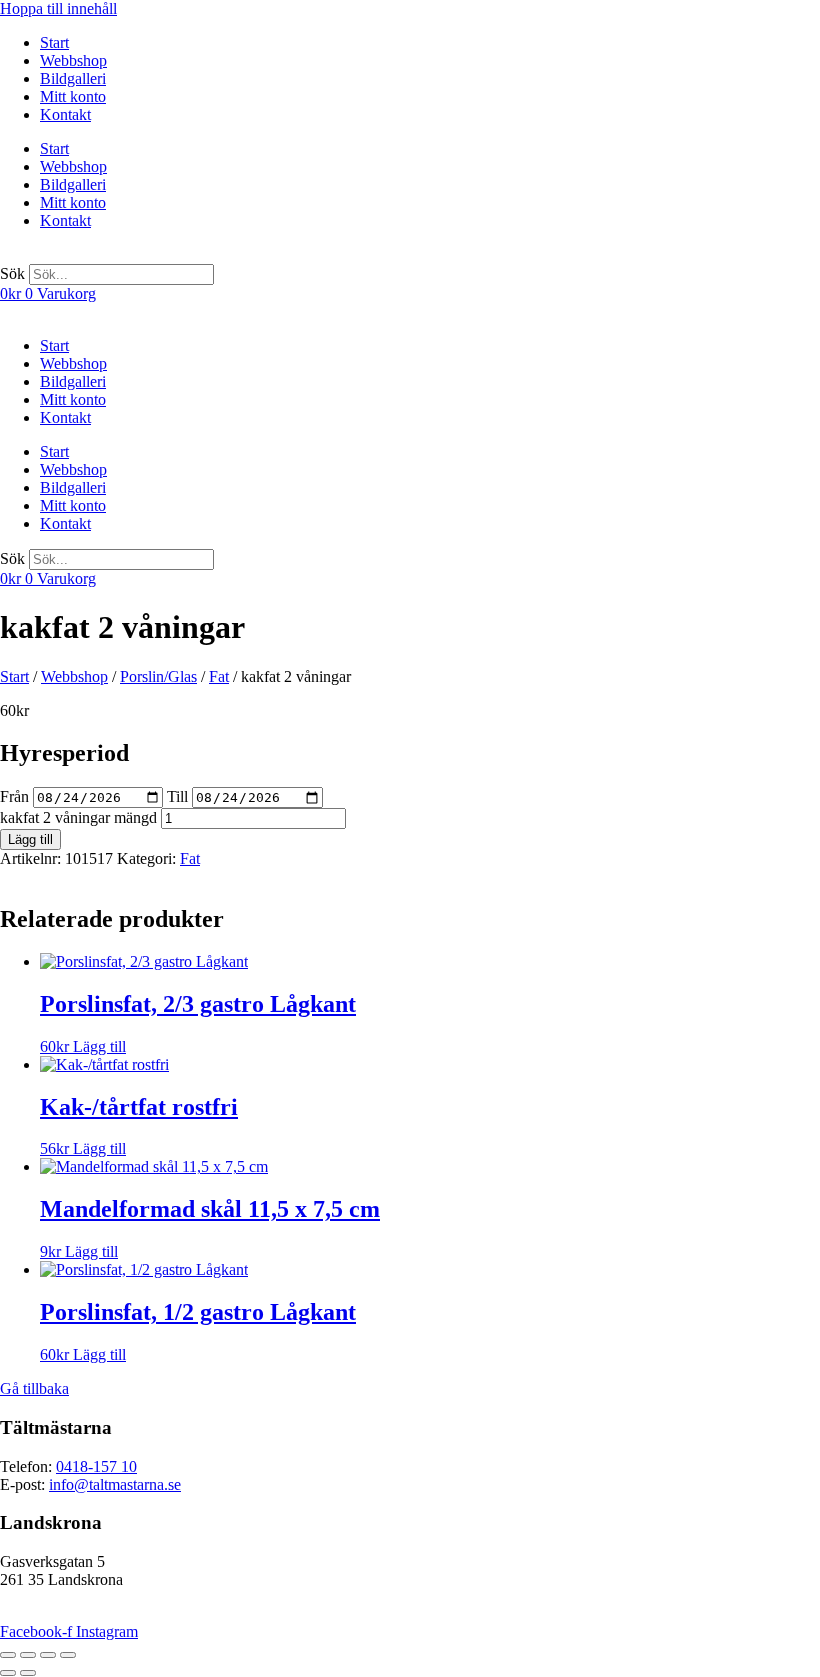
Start (54, 42)
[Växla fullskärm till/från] (28, 1655)
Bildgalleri (73, 78)
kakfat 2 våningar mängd (78, 817)
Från (14, 796)
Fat (219, 676)
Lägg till (30, 839)
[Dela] (48, 1655)
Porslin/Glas (158, 676)
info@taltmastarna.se (115, 1484)
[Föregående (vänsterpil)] (8, 1673)
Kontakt (65, 114)
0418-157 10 (96, 1466)
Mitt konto (73, 96)
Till (177, 796)
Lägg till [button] (99, 1046)
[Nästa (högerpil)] (28, 1673)
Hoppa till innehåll (58, 8)
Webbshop (73, 60)
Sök (12, 273)
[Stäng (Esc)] (68, 1655)
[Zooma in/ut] (8, 1655)
